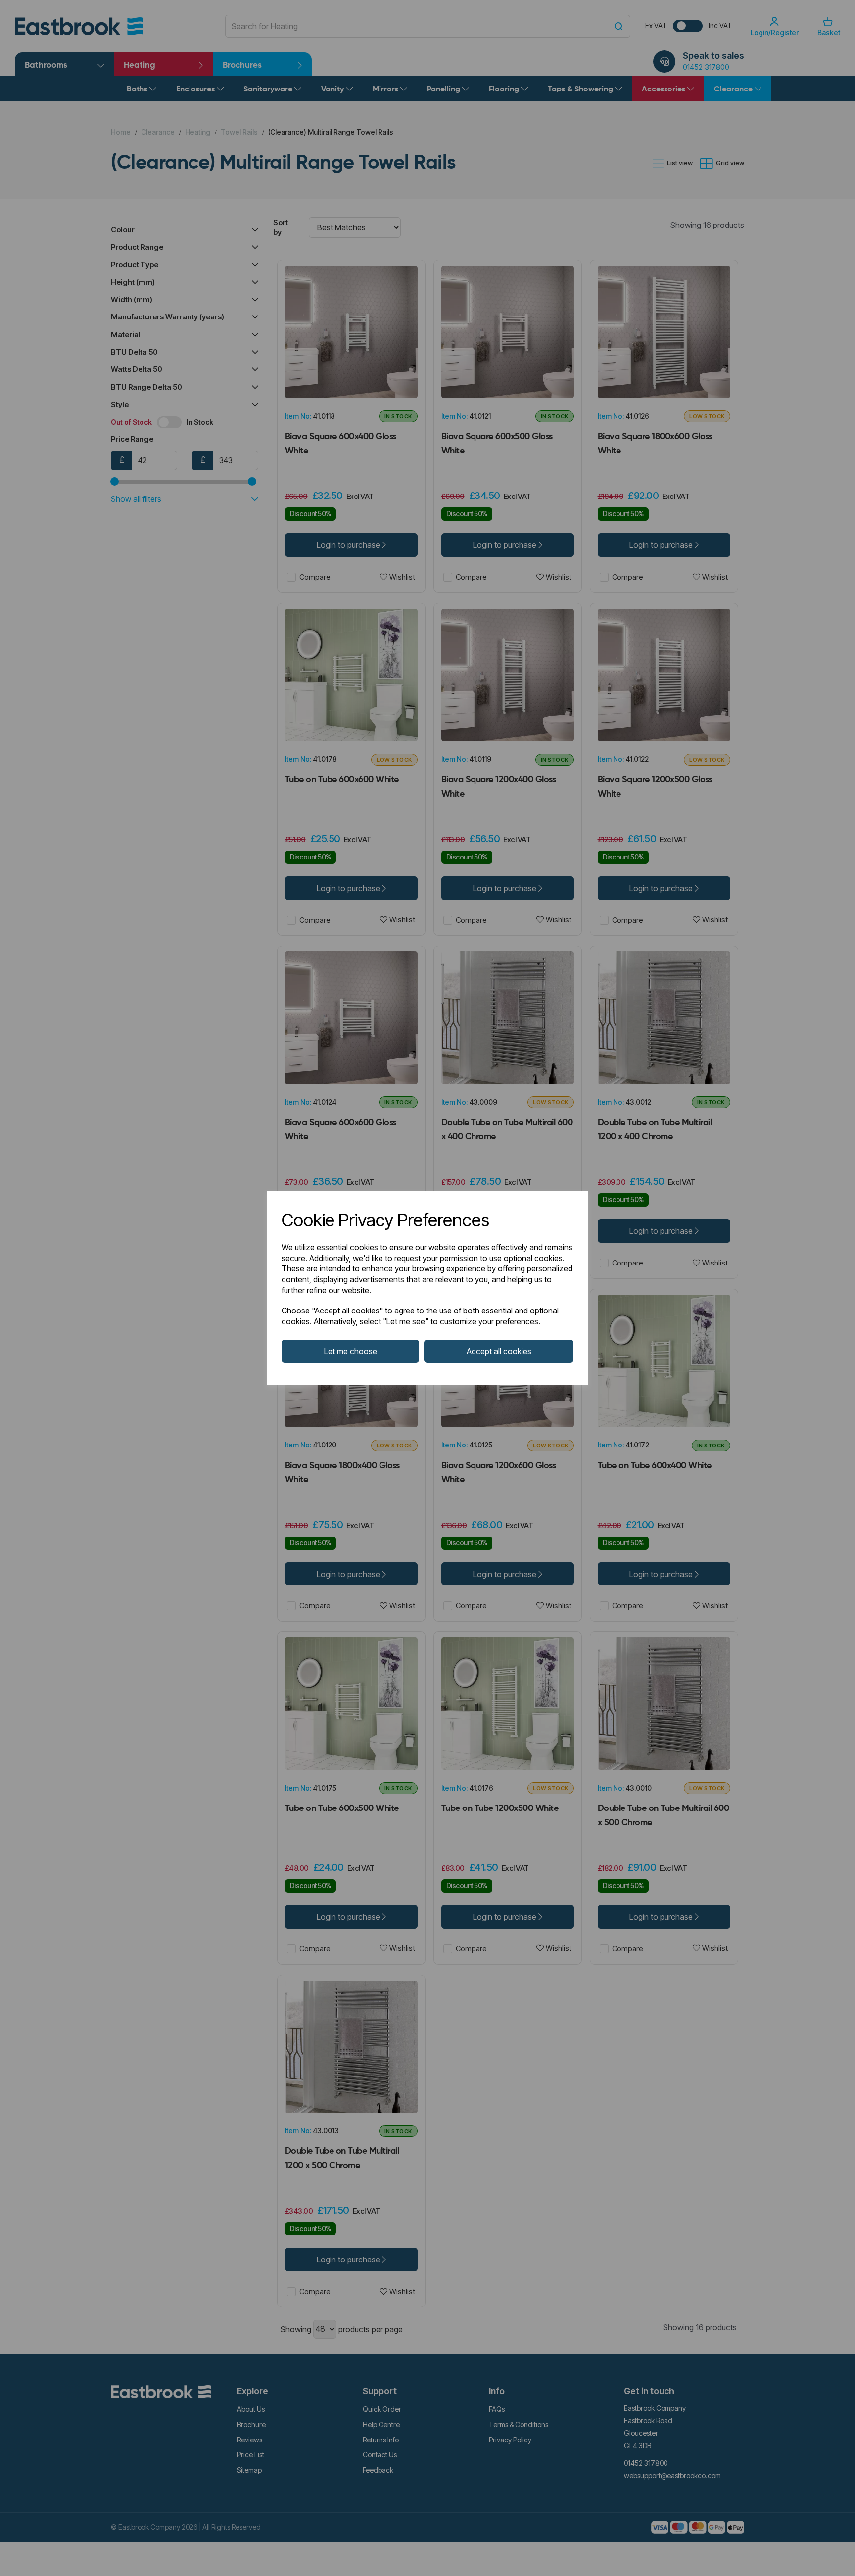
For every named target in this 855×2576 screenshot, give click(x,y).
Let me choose (351, 1351)
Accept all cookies (499, 1351)
